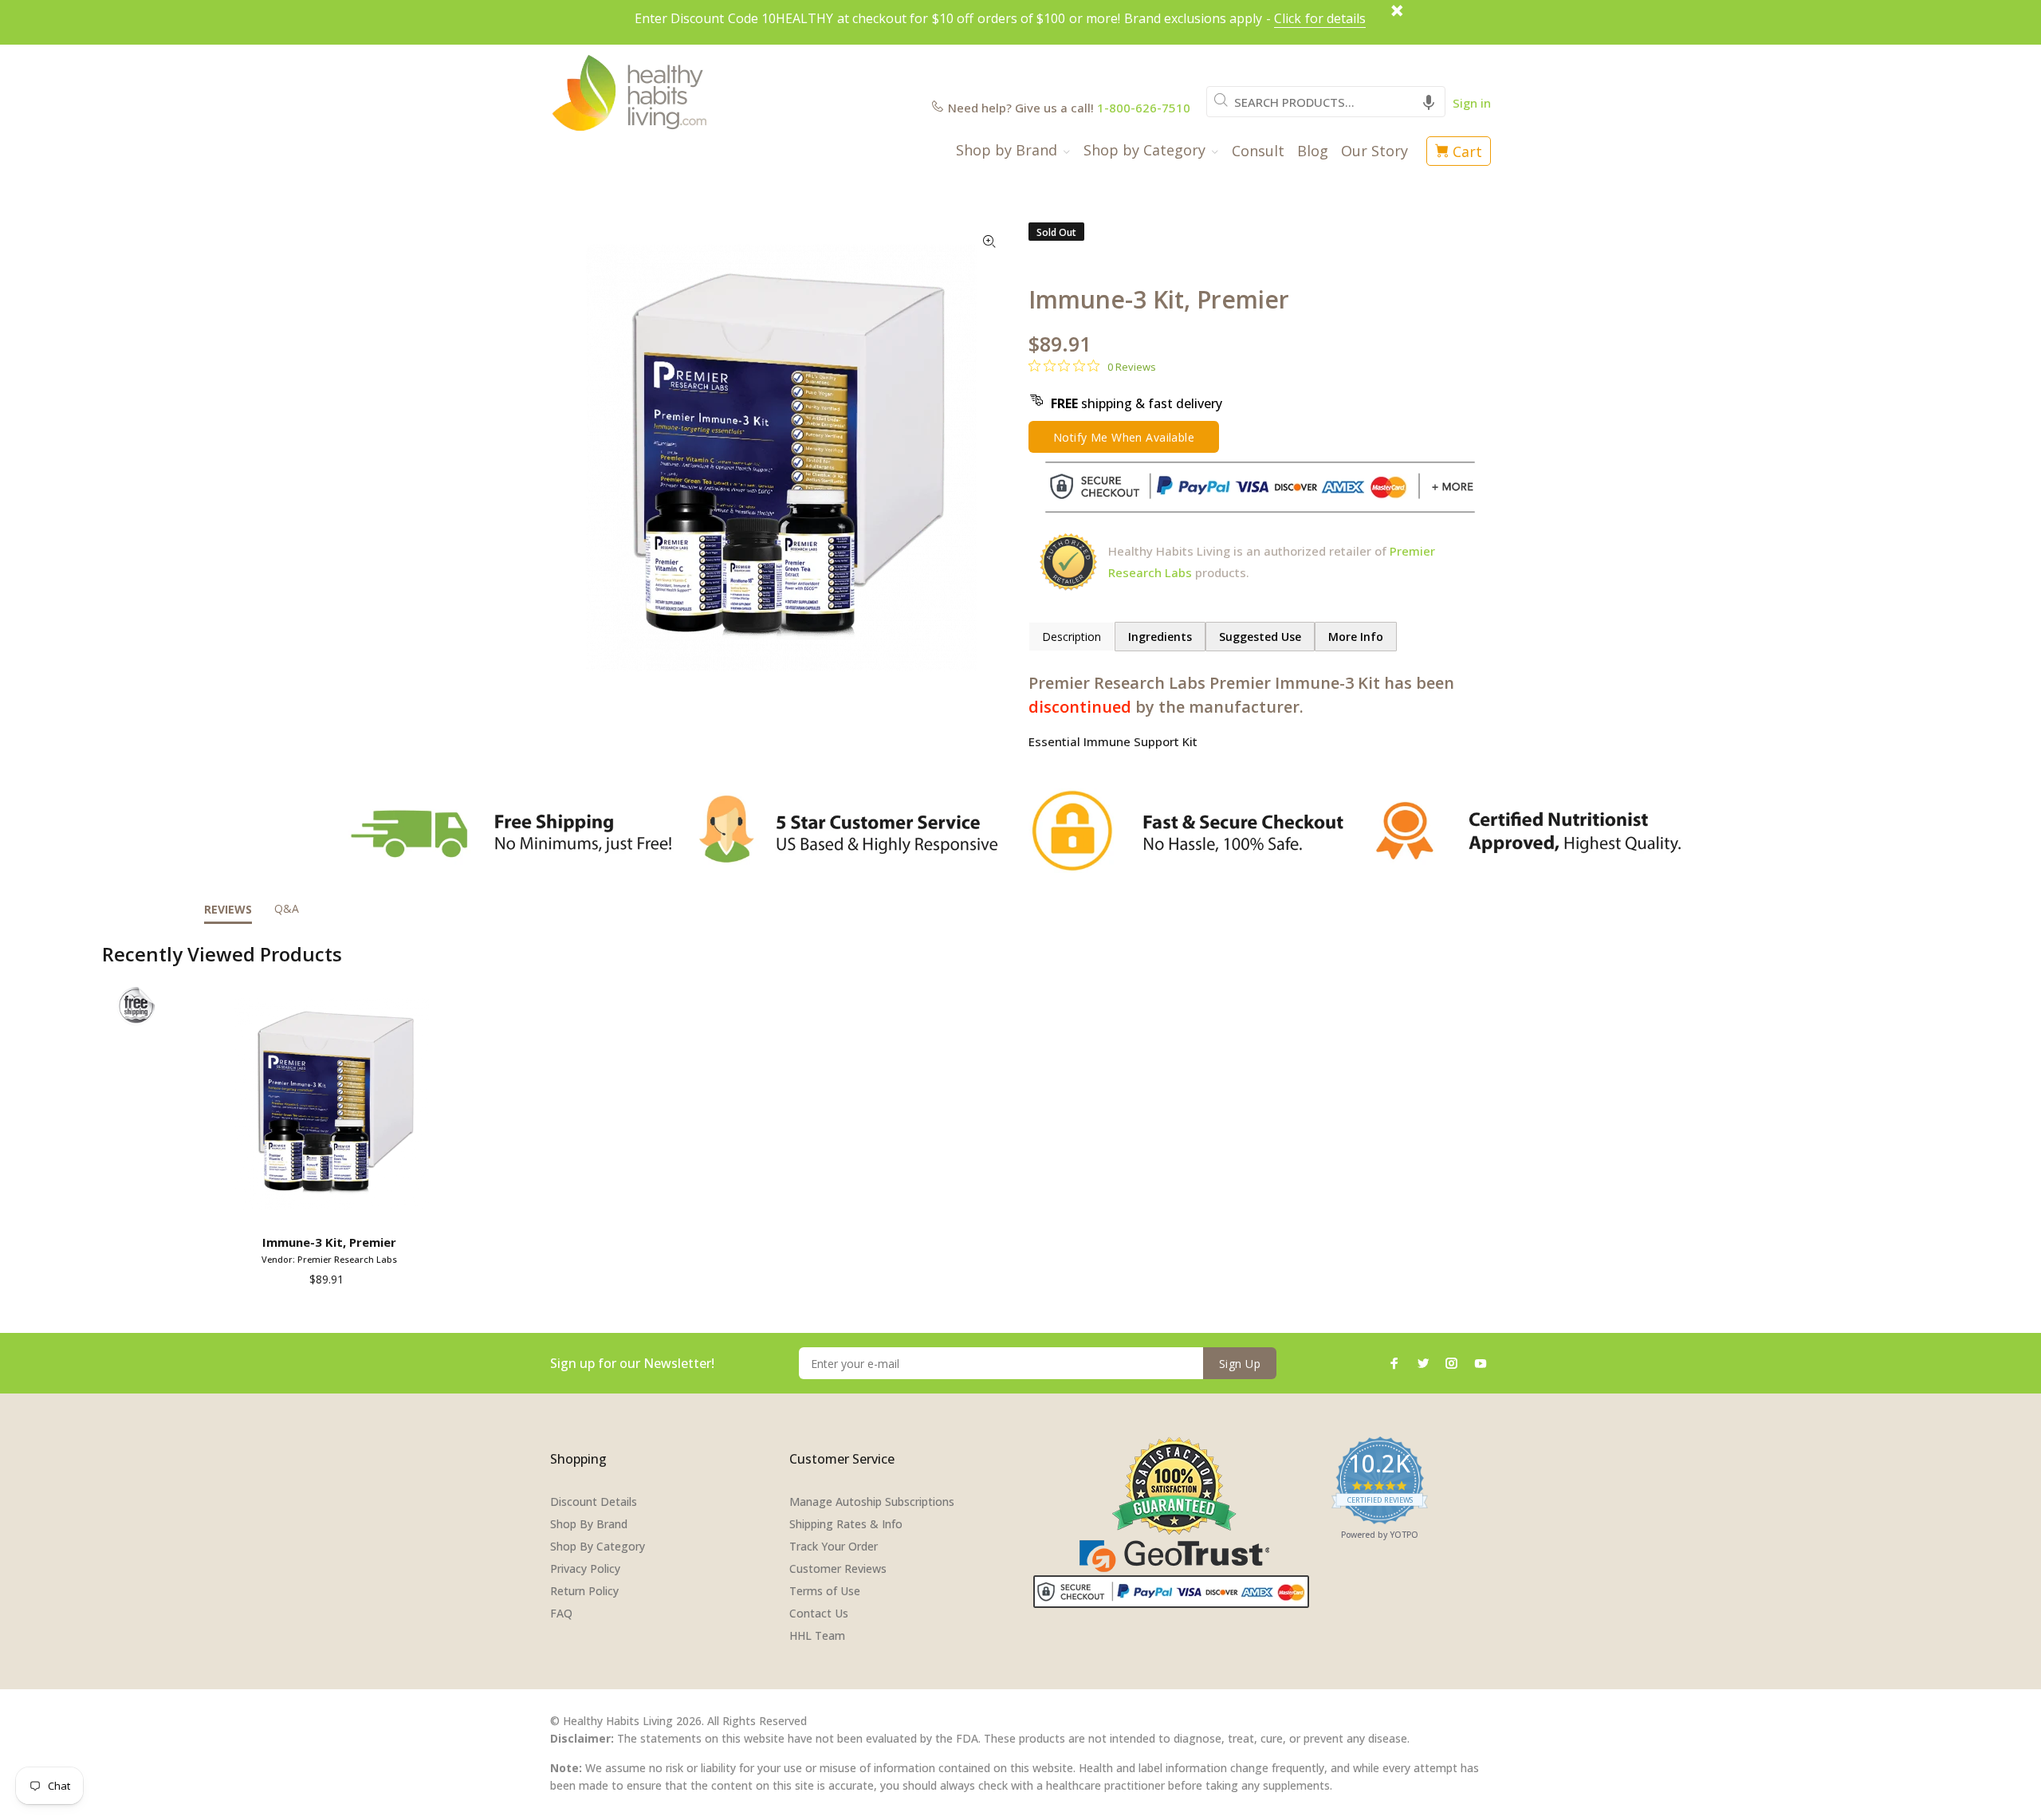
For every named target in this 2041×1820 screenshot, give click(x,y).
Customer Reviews (838, 1568)
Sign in (1472, 103)
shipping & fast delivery (1137, 403)
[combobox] (1326, 102)
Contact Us (819, 1613)
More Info (1356, 637)
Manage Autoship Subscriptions (872, 1502)
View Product (332, 1205)
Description (1072, 637)
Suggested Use (1260, 637)
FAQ (561, 1613)
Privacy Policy (585, 1568)
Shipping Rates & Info (846, 1524)
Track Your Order (834, 1546)
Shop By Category (598, 1546)
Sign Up (1240, 1364)
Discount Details (594, 1502)
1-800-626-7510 (1144, 108)
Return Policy (584, 1591)
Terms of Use (825, 1591)
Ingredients (1160, 637)
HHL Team (817, 1635)
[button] (1429, 102)
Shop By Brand (589, 1524)
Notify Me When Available (1124, 437)
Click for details (1320, 18)
